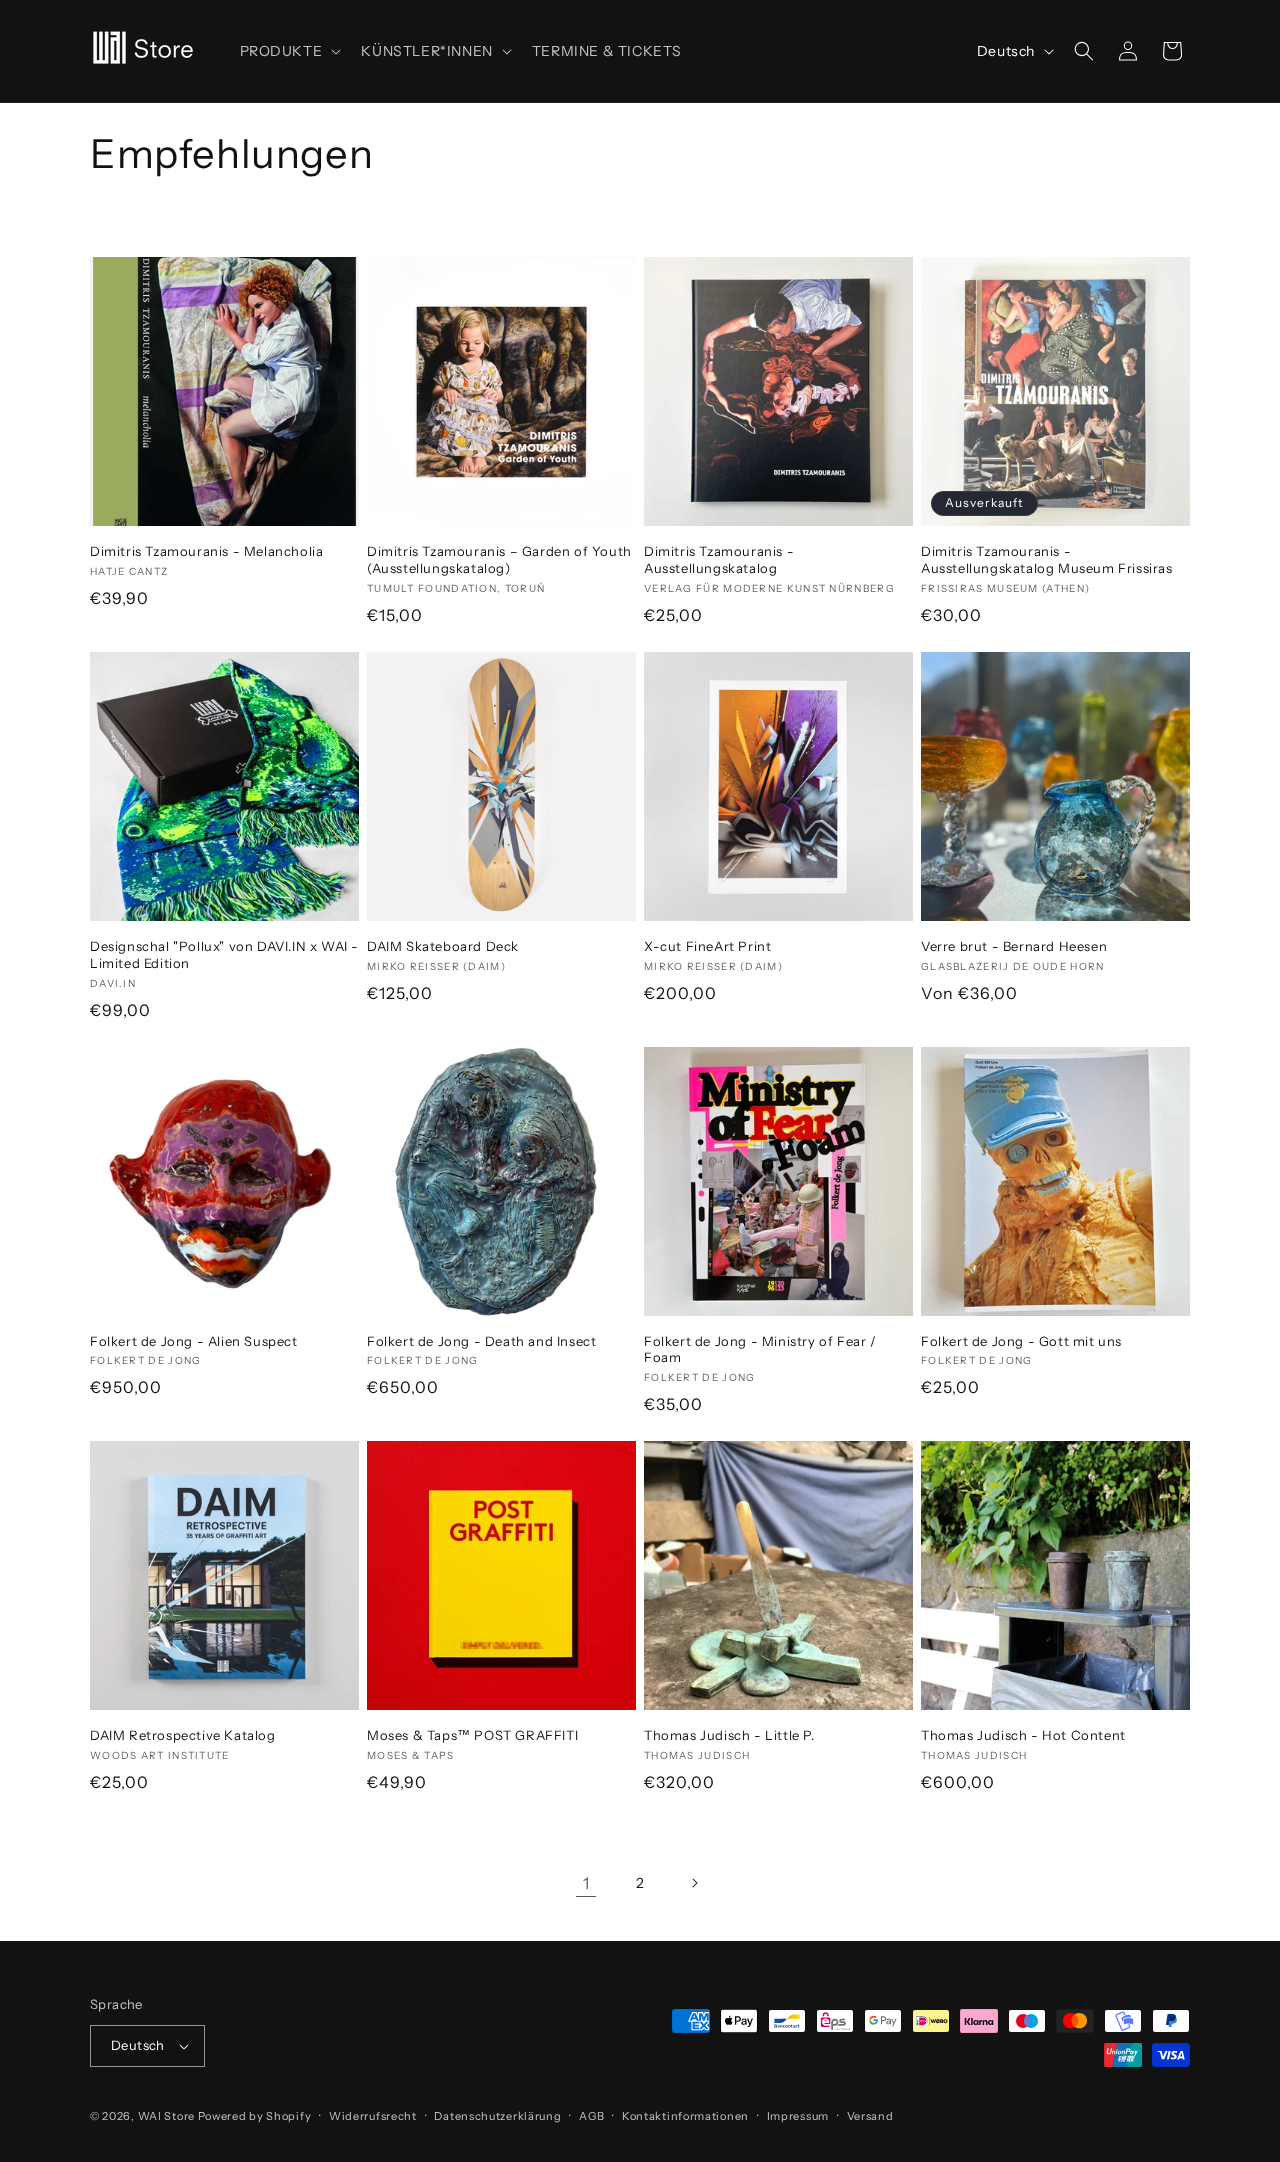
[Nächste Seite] (694, 1883)
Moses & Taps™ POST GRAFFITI (472, 1735)
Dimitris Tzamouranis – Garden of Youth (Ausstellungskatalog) (499, 559)
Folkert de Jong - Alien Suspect (194, 1341)
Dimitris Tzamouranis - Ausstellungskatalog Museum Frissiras (1047, 559)
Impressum (798, 2116)
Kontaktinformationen (685, 2116)
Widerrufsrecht (373, 2116)
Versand (870, 2116)
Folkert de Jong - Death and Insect (481, 1341)
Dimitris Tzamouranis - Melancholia (206, 551)
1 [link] (586, 1883)
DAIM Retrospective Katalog (183, 1735)
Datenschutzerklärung (497, 2116)
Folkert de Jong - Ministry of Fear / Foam (760, 1349)
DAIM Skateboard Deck (443, 946)
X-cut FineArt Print (707, 946)
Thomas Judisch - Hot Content (1023, 1735)
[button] (289, 51)
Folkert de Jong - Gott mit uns (1021, 1341)
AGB (591, 2116)
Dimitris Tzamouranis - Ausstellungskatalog (719, 559)
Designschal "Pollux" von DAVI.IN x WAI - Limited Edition (224, 954)
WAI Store (166, 2116)
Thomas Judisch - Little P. (729, 1735)
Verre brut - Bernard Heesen (1014, 946)
